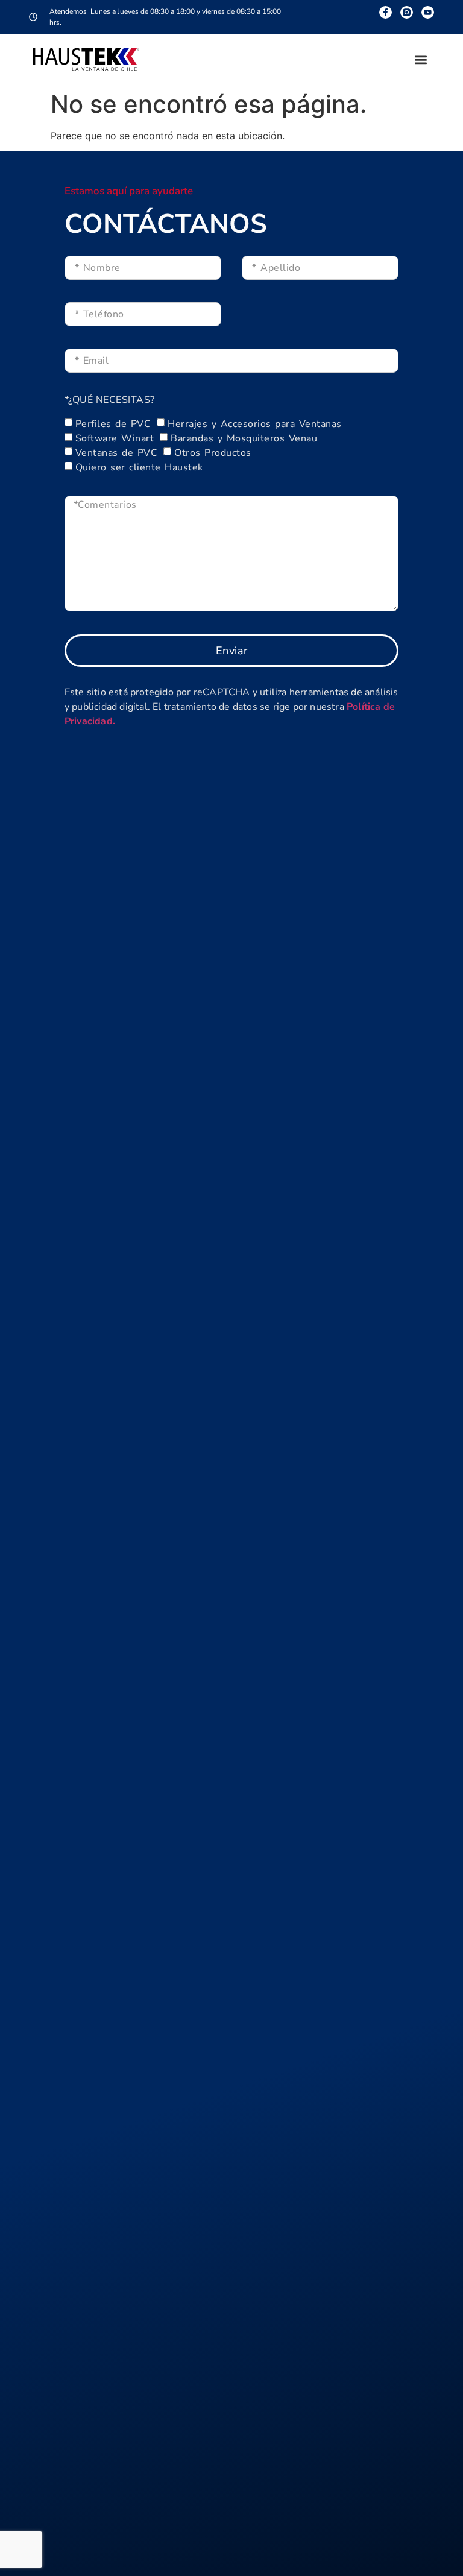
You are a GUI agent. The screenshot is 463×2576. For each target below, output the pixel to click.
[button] (420, 59)
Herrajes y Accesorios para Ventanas (255, 424)
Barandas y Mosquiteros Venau (244, 438)
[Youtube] (428, 12)
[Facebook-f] (386, 12)
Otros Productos (213, 453)
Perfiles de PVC (113, 424)
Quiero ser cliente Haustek (139, 467)
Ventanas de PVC (117, 453)
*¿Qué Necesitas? (110, 401)
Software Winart (115, 438)
